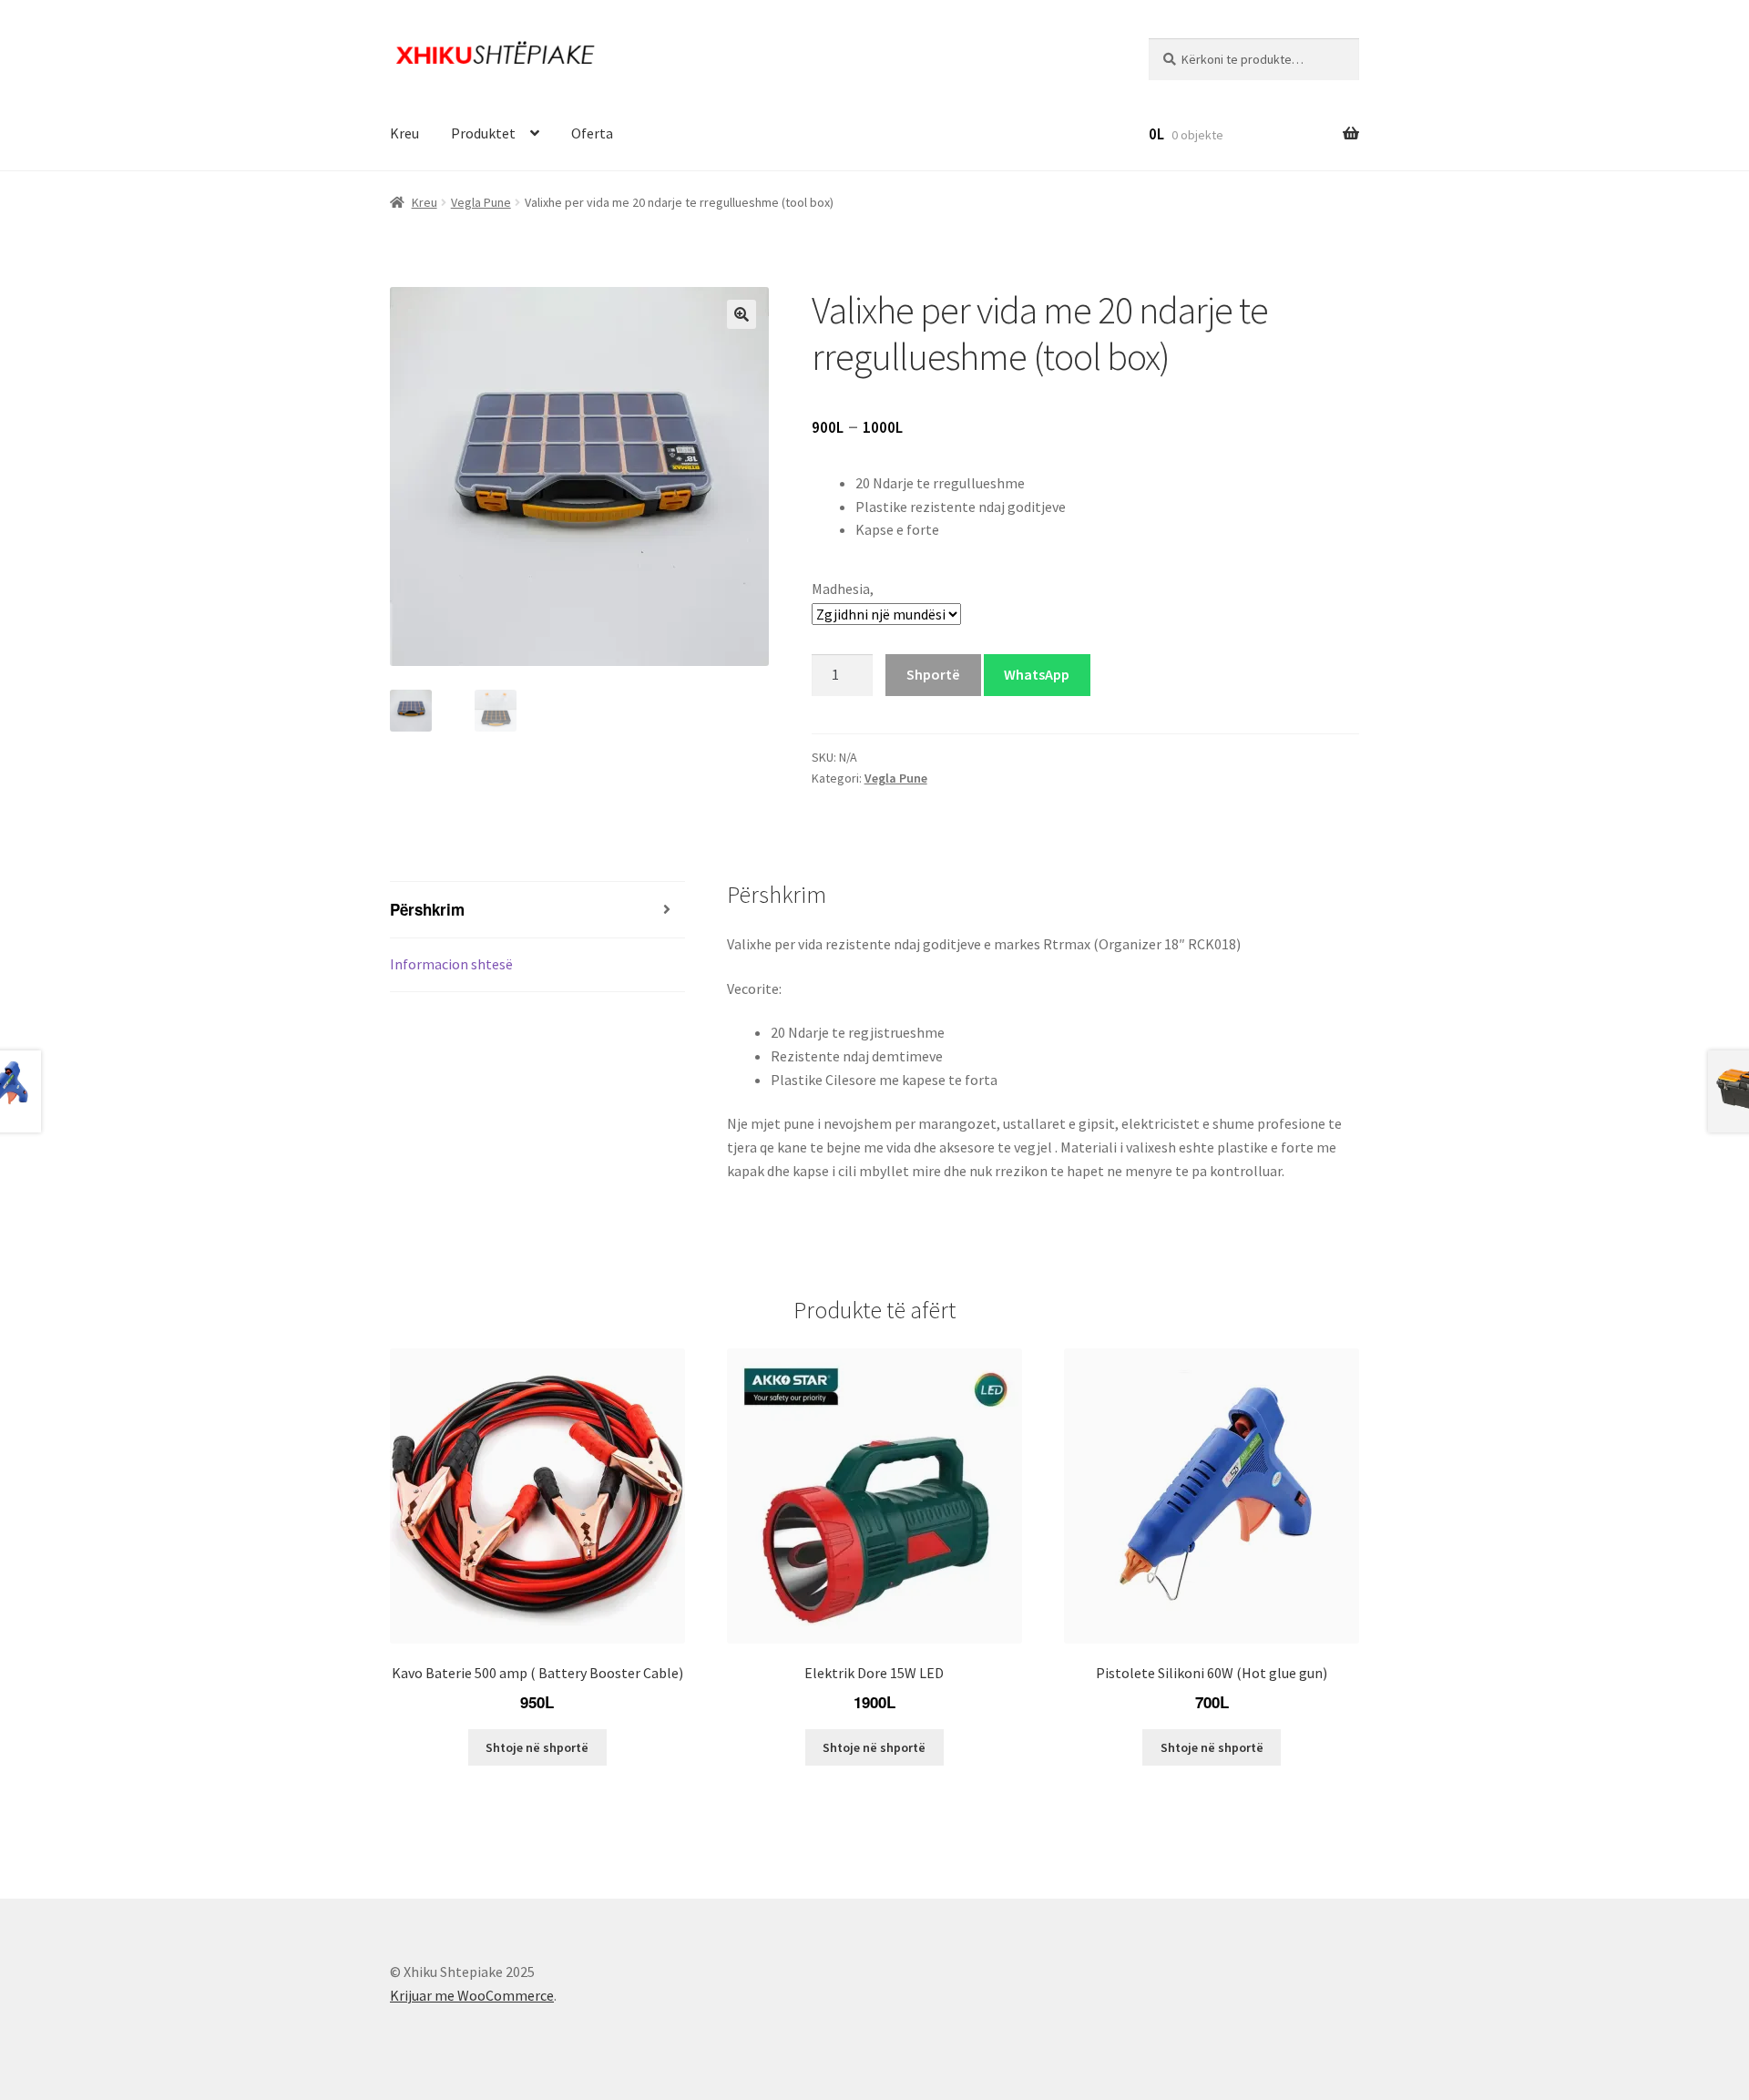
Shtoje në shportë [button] (537, 1747)
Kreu (404, 133)
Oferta (592, 133)
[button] (742, 314)
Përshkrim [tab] (427, 909)
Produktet (483, 133)
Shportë (933, 674)
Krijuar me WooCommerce (472, 1995)
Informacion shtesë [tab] (451, 964)
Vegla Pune (481, 202)
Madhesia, (843, 589)
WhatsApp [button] (1037, 674)
